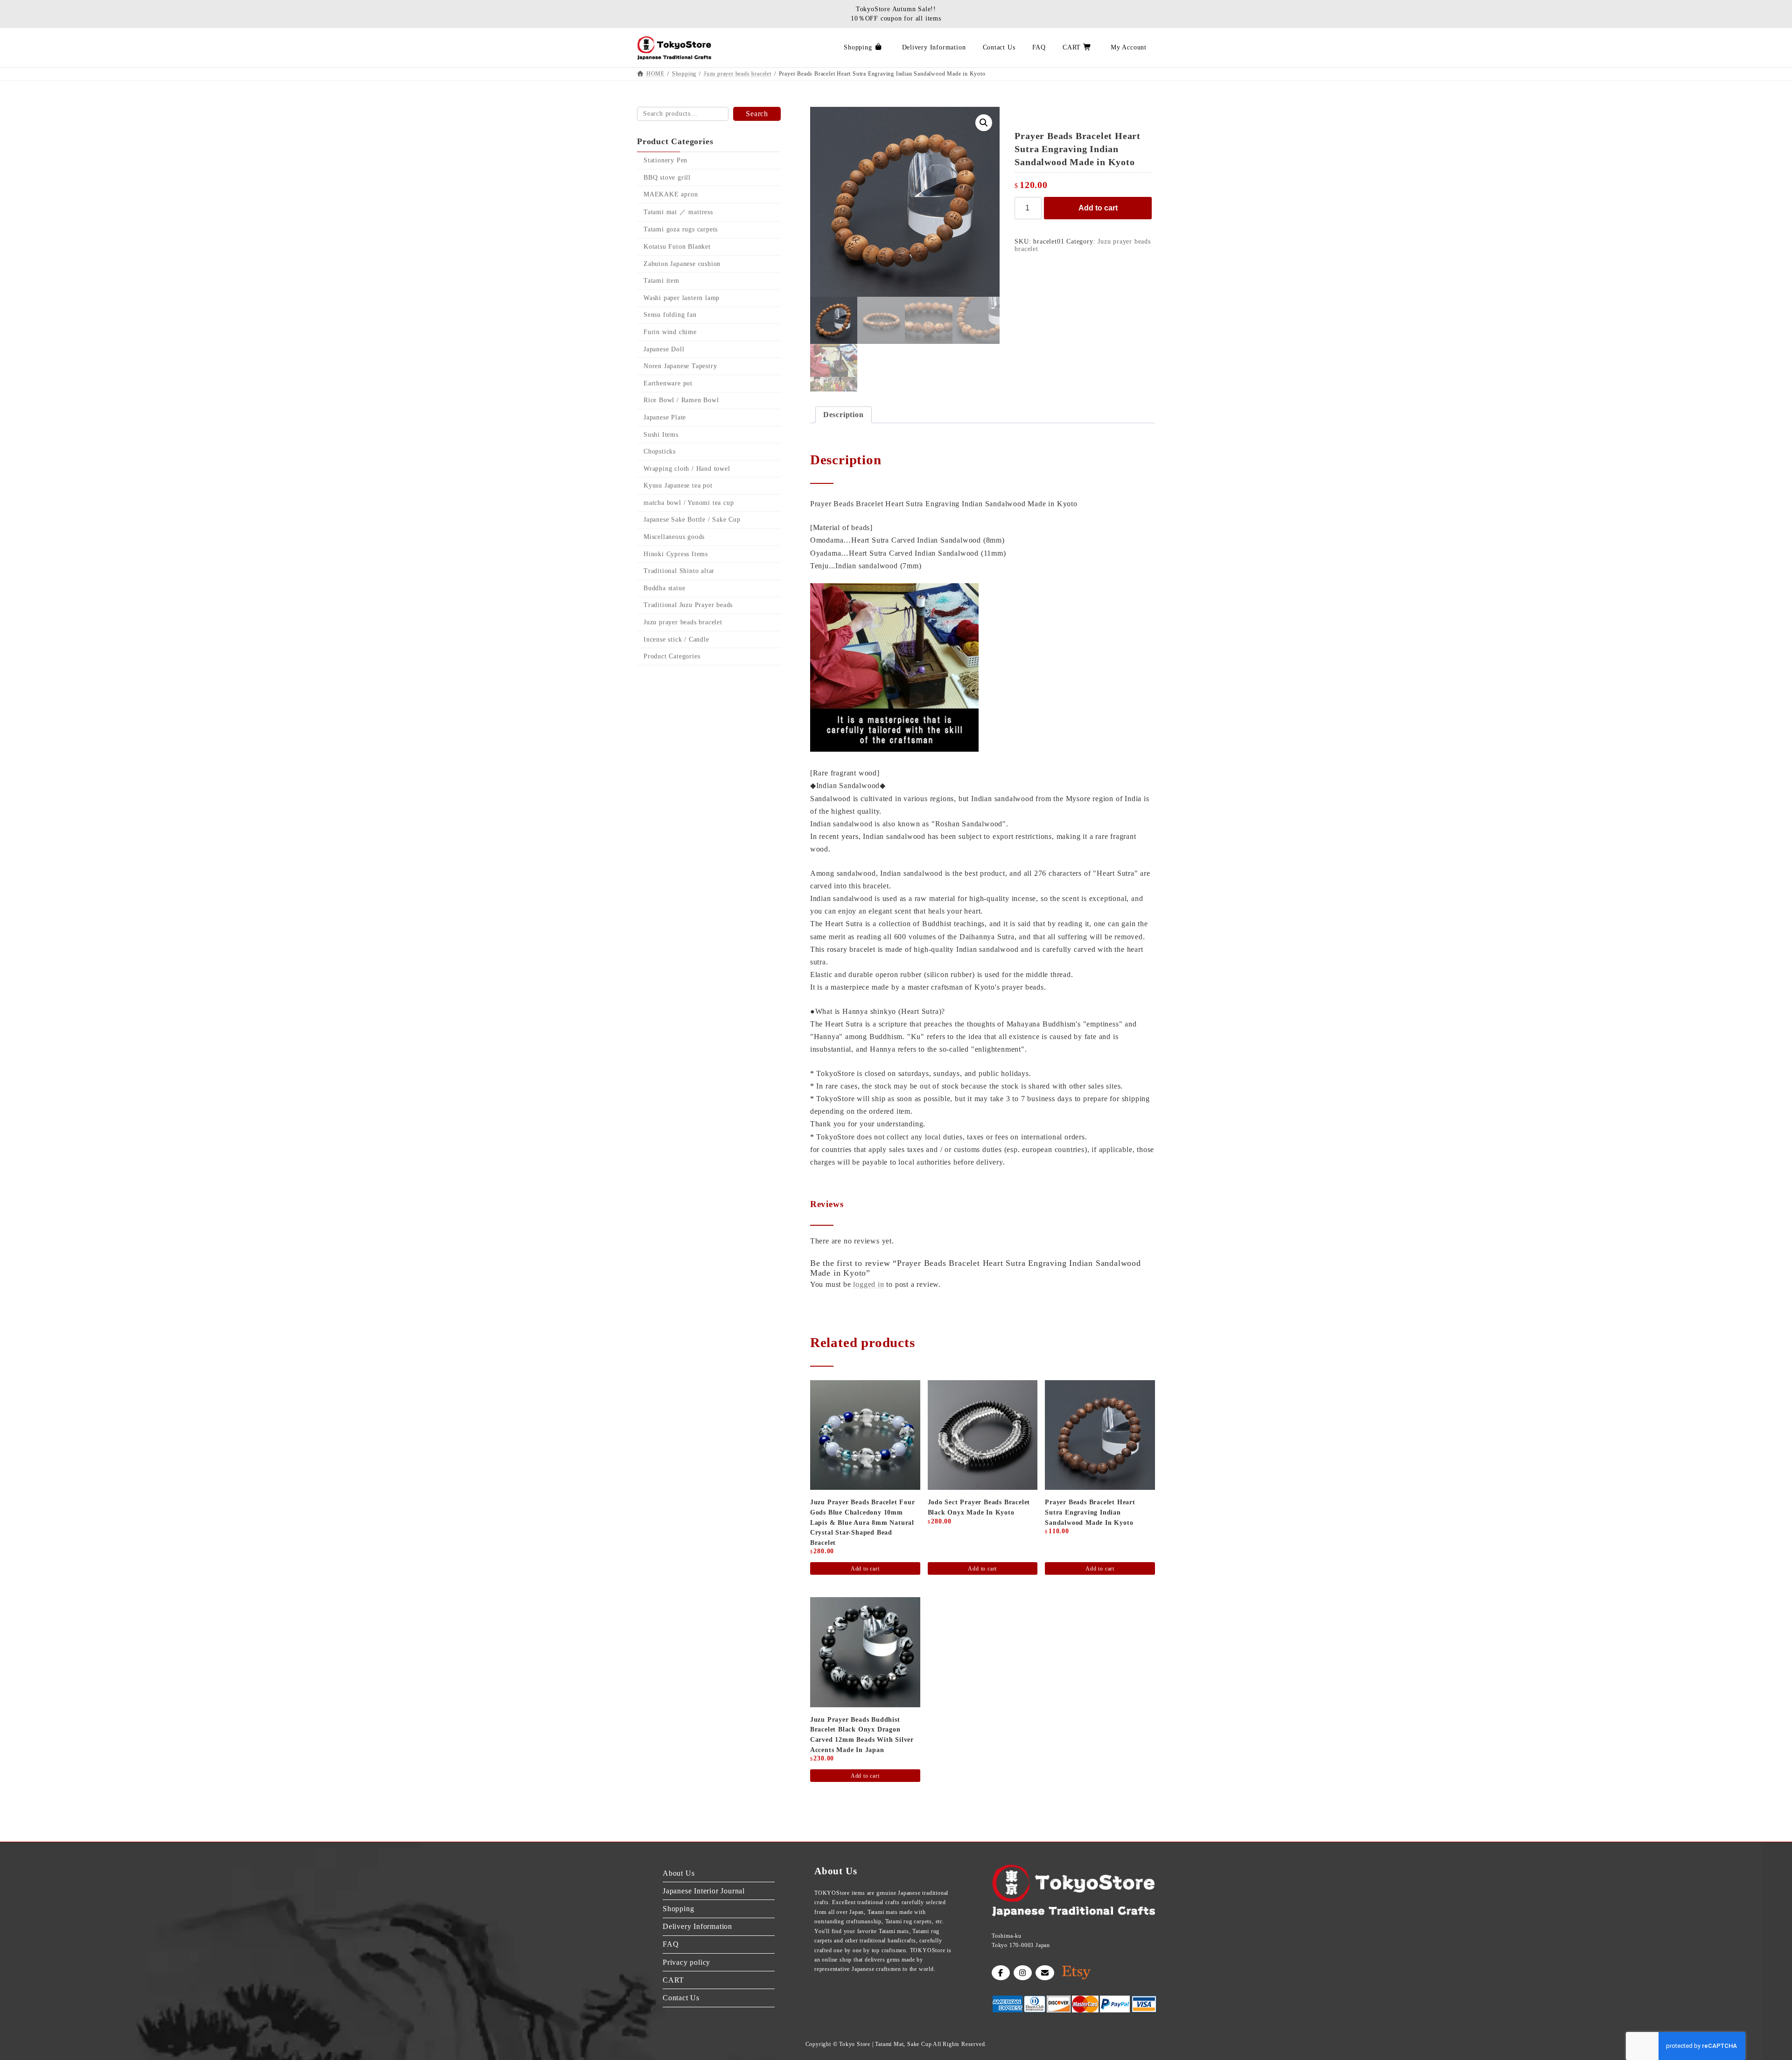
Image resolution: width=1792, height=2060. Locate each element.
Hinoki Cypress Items (676, 554)
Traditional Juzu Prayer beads (688, 605)
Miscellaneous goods (674, 537)
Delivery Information (697, 1926)
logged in (868, 1284)
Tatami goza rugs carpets (681, 230)
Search (757, 114)
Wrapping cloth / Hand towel (687, 469)
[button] (984, 123)
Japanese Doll (664, 349)
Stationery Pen (665, 160)
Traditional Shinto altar (679, 571)
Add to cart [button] (865, 1569)
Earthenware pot (668, 383)
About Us (679, 1873)
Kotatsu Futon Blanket (677, 247)
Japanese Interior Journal (704, 1891)
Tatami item (661, 281)
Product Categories (672, 656)
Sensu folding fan (670, 315)
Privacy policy (686, 1962)
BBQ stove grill (667, 178)
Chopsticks (660, 451)
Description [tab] (843, 415)
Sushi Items (661, 435)
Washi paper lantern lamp (682, 298)
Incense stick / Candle (676, 639)
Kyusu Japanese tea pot (678, 485)
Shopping (678, 1909)
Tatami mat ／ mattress (678, 212)
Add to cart (1098, 208)
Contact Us (681, 1998)
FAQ (671, 1944)
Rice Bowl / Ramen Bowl (681, 401)
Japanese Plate (665, 417)
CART (673, 1980)
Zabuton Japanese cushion (682, 264)
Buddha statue (664, 588)
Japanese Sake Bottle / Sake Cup (692, 520)
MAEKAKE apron (671, 194)
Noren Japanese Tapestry (680, 366)
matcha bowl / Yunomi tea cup (689, 503)
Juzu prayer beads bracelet (683, 622)
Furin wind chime (670, 332)
